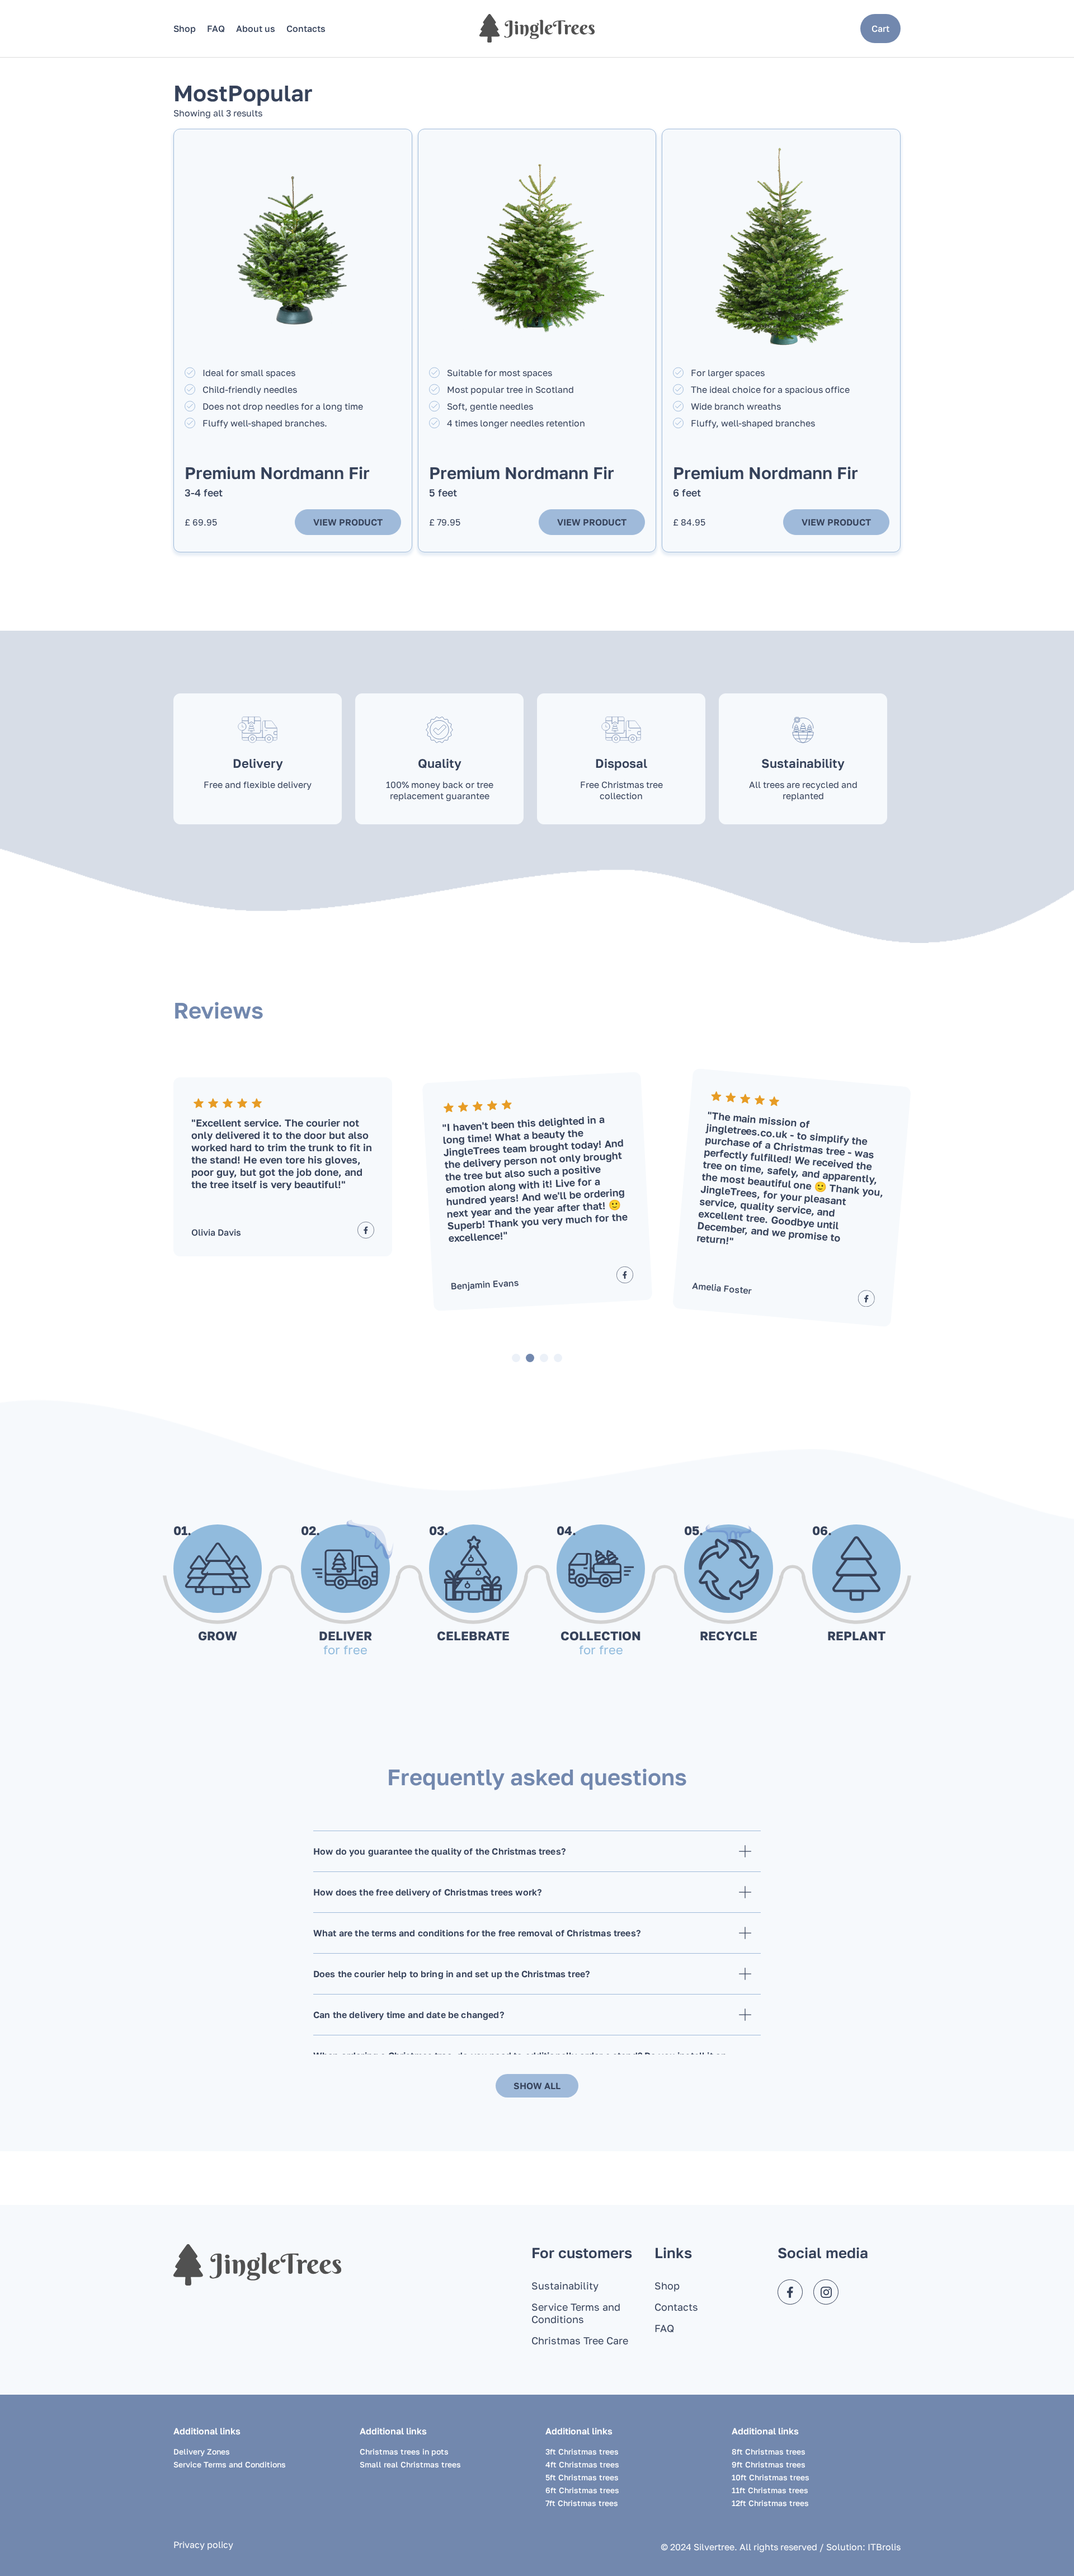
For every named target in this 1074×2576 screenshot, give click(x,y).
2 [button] (530, 1358)
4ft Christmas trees (582, 2464)
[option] (283, 1167)
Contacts (306, 29)
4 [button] (558, 1358)
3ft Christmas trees (582, 2451)
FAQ (216, 29)
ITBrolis (884, 2547)
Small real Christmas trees (410, 2464)
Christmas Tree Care (580, 2340)
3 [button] (544, 1358)
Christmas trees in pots (404, 2451)
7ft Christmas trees (582, 2503)
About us (256, 29)
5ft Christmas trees (582, 2477)
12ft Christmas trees (770, 2503)
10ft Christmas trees (771, 2477)
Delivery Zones (202, 2451)
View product (348, 522)
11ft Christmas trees (770, 2490)
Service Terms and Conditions (576, 2313)
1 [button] (516, 1358)
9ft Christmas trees (769, 2464)
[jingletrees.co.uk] (537, 28)
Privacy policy (203, 2545)
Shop (185, 29)
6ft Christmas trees (582, 2490)
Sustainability (565, 2286)
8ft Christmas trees (769, 2451)
